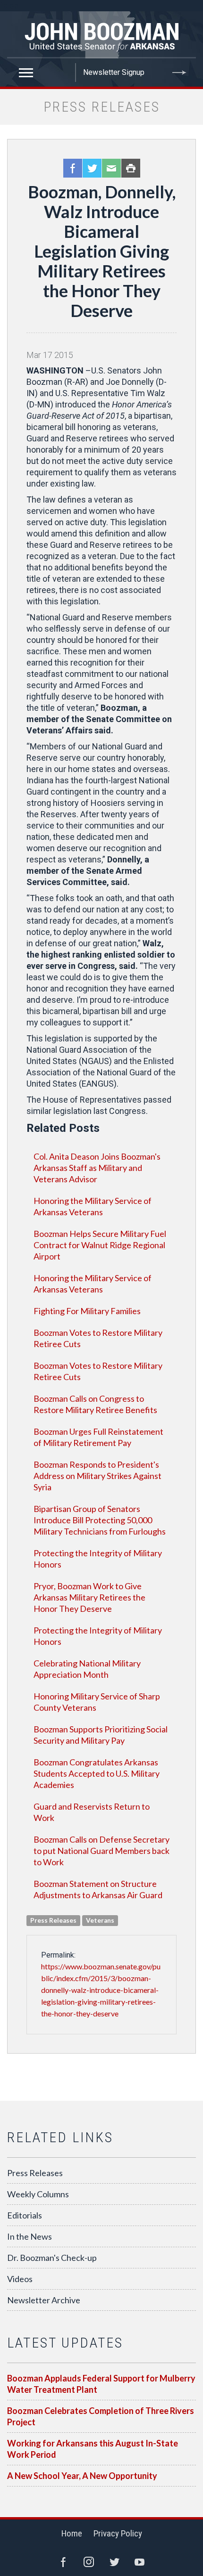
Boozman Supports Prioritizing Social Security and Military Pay (101, 1735)
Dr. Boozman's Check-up (52, 2258)
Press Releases (35, 2173)
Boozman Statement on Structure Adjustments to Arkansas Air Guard (98, 1889)
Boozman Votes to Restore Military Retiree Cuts (98, 1338)
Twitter (92, 168)
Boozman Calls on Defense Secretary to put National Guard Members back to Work (101, 1851)
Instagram (89, 2562)
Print (131, 168)
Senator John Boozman (101, 35)
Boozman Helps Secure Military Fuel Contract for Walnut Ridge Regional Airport (100, 1245)
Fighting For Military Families (87, 1311)
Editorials (25, 2215)
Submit (179, 73)
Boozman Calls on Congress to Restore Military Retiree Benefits (95, 1404)
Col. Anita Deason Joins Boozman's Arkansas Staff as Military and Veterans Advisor (97, 1168)
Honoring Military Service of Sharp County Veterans (97, 1702)
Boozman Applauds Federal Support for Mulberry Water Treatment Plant (101, 2384)
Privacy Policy (118, 2533)
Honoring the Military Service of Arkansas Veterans (93, 1206)
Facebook (73, 168)
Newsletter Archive (44, 2300)
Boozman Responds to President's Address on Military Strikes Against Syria (97, 1476)
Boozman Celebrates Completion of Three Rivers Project (101, 2416)
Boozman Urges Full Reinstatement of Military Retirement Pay (98, 1437)
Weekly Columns (38, 2194)
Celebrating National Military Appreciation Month (87, 1669)
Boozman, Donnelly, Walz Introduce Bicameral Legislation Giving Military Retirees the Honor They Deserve (102, 251)
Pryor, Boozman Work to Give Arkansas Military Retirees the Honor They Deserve (89, 1597)
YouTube (140, 2562)
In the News (30, 2236)
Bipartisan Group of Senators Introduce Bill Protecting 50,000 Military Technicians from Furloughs (100, 1520)
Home (72, 2533)
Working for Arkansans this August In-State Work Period (93, 2449)
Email (111, 168)
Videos (20, 2279)
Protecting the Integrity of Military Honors (98, 1559)
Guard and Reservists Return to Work (92, 1812)
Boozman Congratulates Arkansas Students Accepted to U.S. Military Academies (97, 1773)
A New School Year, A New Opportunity (82, 2476)
